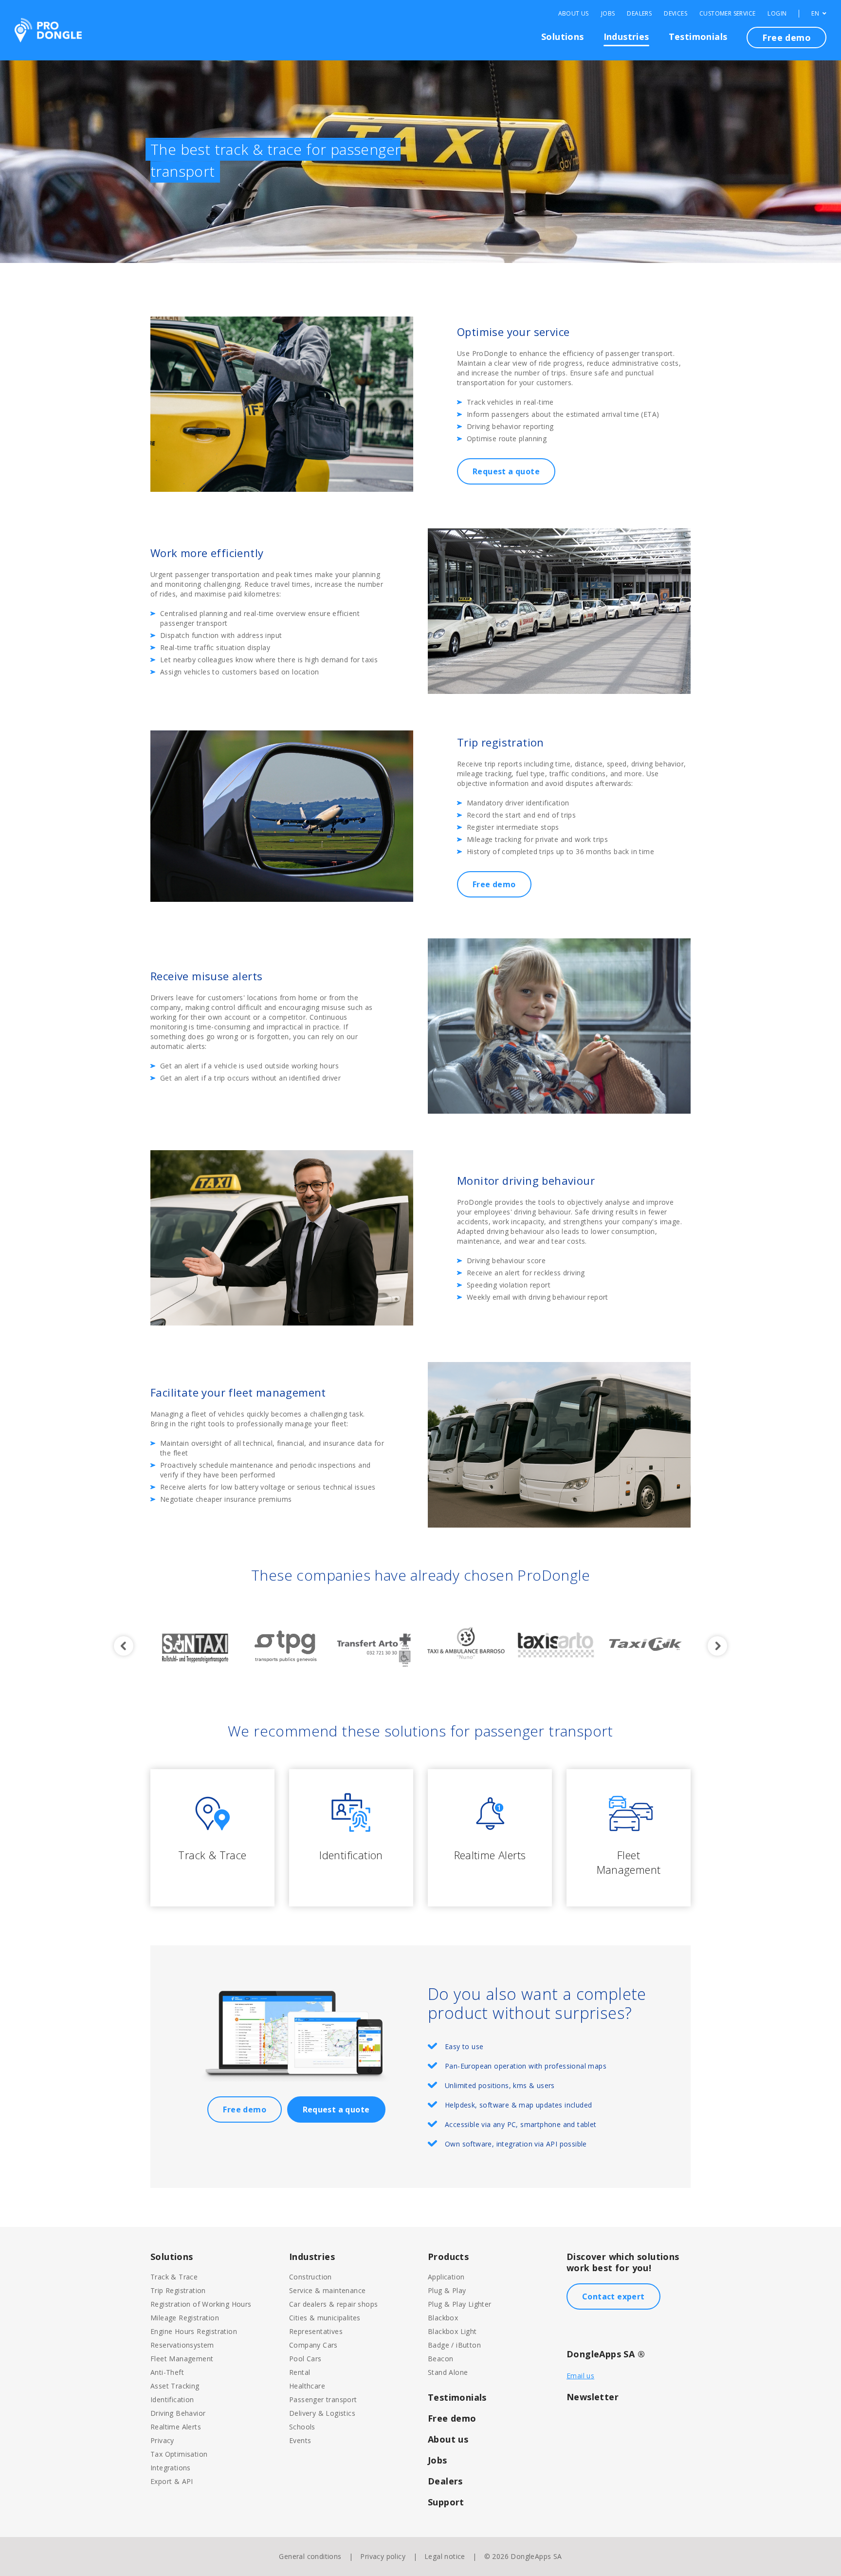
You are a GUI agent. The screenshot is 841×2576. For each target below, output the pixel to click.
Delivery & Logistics (322, 2413)
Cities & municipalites (325, 2318)
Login (777, 14)
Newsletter (593, 2397)
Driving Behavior (178, 2413)
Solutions (563, 37)
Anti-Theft (167, 2372)
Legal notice (445, 2556)
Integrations (171, 2468)
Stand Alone (448, 2372)
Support (446, 2502)
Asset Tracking (175, 2386)
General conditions (310, 2556)
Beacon (440, 2359)
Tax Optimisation (179, 2454)
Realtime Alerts (176, 2427)
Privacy (162, 2440)
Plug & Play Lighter (460, 2304)
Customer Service (727, 14)
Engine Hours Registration (194, 2331)
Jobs (608, 14)
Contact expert (613, 2296)
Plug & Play (447, 2290)
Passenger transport (323, 2399)
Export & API (172, 2481)
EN (816, 14)
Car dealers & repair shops (333, 2304)
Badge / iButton (454, 2345)
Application (446, 2277)
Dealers (639, 14)
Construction (311, 2277)
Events (300, 2440)
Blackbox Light (452, 2331)
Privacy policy (383, 2556)
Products (448, 2257)
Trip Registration (178, 2290)
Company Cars (313, 2345)
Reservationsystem (182, 2345)
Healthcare (307, 2386)
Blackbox (443, 2318)
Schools (302, 2427)
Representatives (316, 2331)
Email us (580, 2376)
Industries (626, 37)
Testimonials (698, 37)
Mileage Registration (185, 2318)
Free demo (786, 37)
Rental (300, 2372)
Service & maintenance (327, 2290)
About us (448, 2439)
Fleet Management (182, 2359)
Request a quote (506, 471)
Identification (172, 2399)
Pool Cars (305, 2359)
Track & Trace (174, 2277)
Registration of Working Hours (201, 2304)
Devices (676, 14)
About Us (574, 14)
